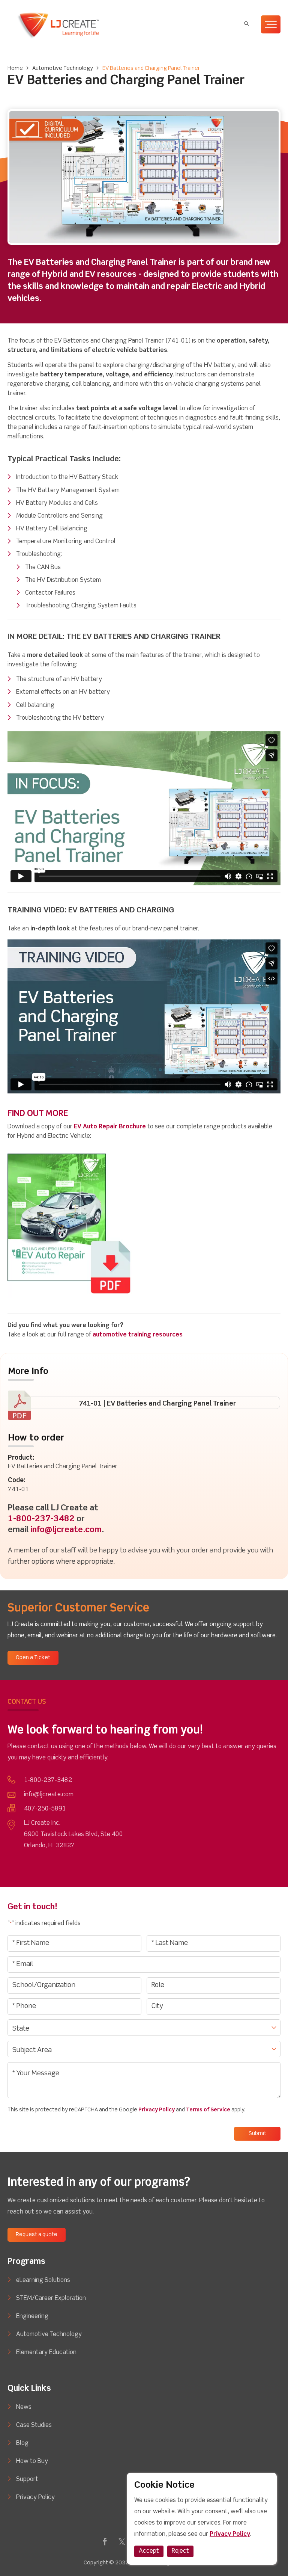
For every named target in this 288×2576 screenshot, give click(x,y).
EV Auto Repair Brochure (110, 1127)
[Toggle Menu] (271, 24)
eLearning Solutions (43, 2280)
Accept (149, 2551)
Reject (180, 2551)
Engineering (32, 2316)
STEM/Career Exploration (51, 2298)
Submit (257, 2134)
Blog (22, 2443)
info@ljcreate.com (66, 1530)
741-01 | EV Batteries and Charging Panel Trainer (157, 1404)
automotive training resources (138, 1335)
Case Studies (34, 2425)
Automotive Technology (63, 68)
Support (27, 2479)
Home (15, 68)
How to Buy (32, 2461)
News (24, 2407)
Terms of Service (208, 2110)
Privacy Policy (157, 2110)
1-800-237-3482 (41, 1519)
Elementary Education (46, 2353)
